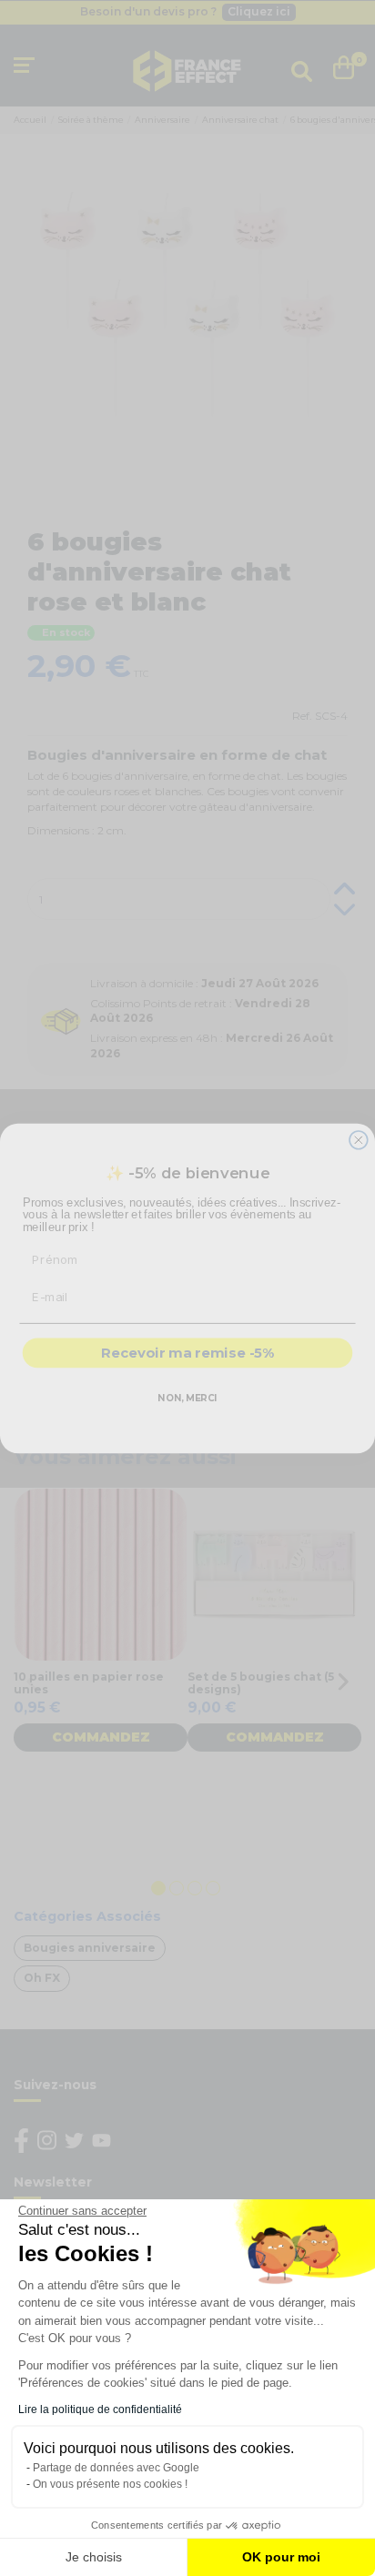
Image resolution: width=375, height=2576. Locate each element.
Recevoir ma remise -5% (187, 1353)
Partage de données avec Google (116, 2468)
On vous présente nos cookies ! (110, 2484)
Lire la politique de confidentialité (100, 2409)
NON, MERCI (187, 1398)
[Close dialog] (359, 1139)
